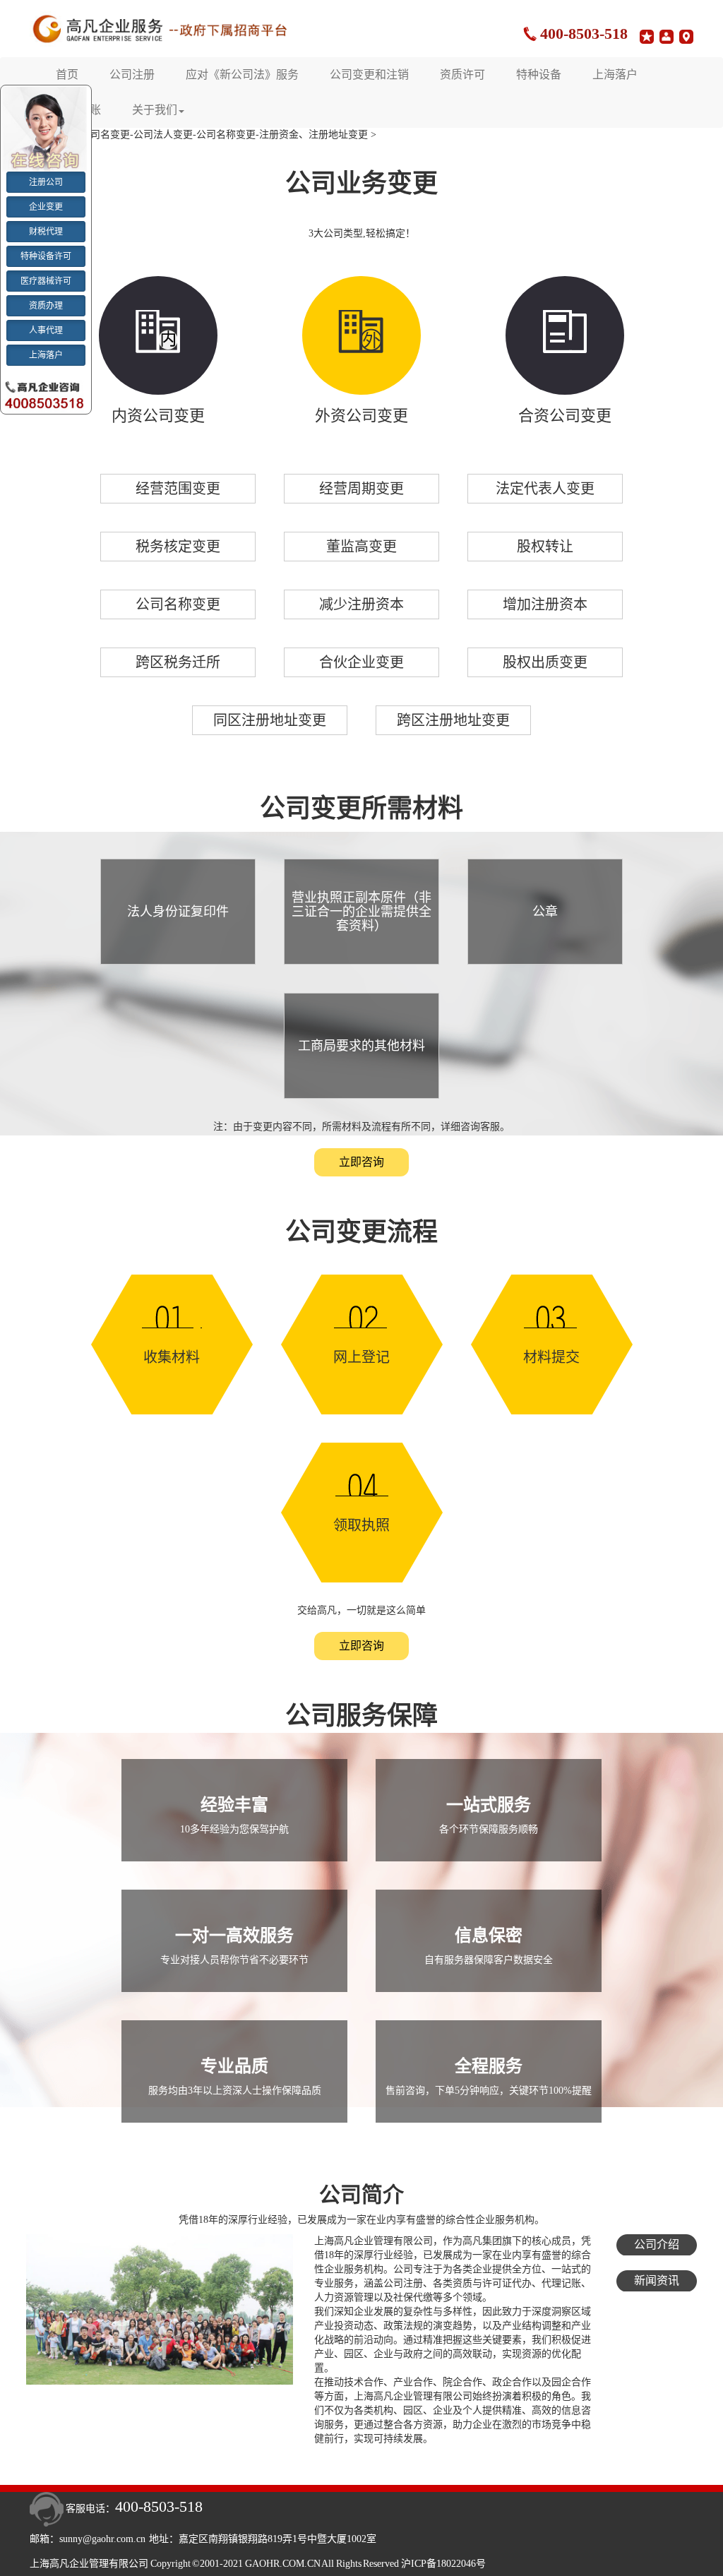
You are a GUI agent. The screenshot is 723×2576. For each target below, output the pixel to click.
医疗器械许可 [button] (46, 281)
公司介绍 (657, 2244)
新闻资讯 (657, 2280)
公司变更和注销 (369, 74)
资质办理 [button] (46, 306)
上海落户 (615, 74)
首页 (67, 74)
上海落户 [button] (46, 355)
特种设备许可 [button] (46, 256)
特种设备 (539, 74)
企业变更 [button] (46, 207)
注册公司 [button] (46, 182)
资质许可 (462, 74)
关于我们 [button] (155, 110)
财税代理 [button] (46, 232)
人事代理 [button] (46, 330)
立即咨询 (361, 1162)
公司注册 (132, 74)
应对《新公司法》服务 (242, 74)
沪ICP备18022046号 (443, 2564)
